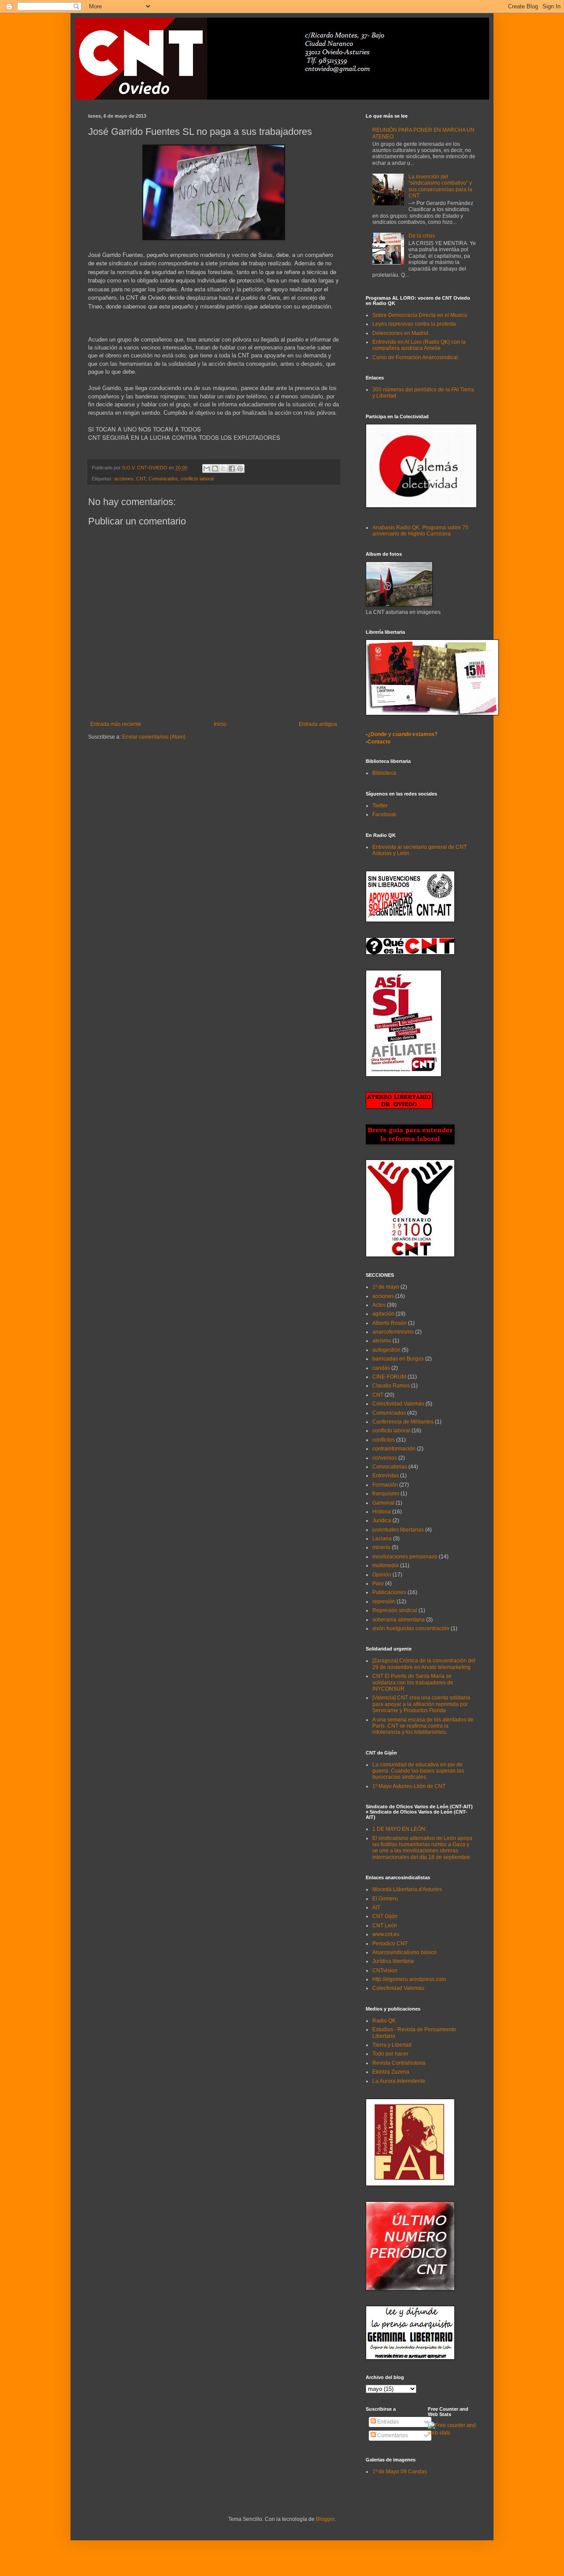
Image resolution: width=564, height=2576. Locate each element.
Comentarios (392, 2435)
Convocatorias (390, 1467)
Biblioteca (384, 773)
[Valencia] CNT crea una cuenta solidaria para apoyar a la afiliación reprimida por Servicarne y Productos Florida (421, 1704)
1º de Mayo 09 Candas (400, 2472)
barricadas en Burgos (398, 1359)
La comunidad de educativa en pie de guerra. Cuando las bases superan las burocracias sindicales (418, 1771)
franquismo (386, 1494)
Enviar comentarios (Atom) (154, 737)
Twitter (380, 806)
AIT (376, 1907)
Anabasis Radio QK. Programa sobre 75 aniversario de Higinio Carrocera (420, 531)
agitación (383, 1314)
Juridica (382, 1520)
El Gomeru (385, 1899)
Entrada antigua (318, 724)
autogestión (386, 1350)
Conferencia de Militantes (403, 1422)
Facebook (384, 814)
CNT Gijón (385, 1916)
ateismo (382, 1341)
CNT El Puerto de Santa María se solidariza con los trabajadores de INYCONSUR (413, 1682)
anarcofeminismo (393, 1332)
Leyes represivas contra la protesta (414, 324)
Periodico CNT (390, 1944)
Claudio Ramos (391, 1386)
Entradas (387, 2422)
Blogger (325, 2519)
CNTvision (385, 1970)
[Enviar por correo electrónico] (207, 468)
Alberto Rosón (390, 1323)
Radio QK (384, 2021)
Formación (385, 1485)
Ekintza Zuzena (391, 2072)
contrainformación (394, 1449)
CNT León (385, 1925)
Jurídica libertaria (393, 1961)
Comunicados (163, 479)
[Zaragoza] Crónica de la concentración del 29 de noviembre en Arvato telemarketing (424, 1664)
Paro (378, 1584)
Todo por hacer (390, 2054)
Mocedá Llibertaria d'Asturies (407, 1889)
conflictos (384, 1440)
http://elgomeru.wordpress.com (409, 1979)
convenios (385, 1458)
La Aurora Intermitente (399, 2081)
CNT (141, 479)
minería (381, 1547)
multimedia (386, 1565)
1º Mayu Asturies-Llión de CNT (409, 1786)
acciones (124, 479)
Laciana (382, 1539)
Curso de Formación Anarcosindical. (416, 357)
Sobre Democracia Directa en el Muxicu (420, 315)
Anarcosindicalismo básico (404, 1952)
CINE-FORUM (389, 1377)
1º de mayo (386, 1287)
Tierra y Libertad (392, 2045)
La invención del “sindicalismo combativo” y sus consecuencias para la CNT (440, 186)
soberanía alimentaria (399, 1620)
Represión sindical (395, 1610)
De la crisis (422, 236)
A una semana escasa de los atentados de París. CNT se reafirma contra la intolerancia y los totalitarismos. (423, 1726)
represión (384, 1602)
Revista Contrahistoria (399, 2063)
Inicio (220, 724)
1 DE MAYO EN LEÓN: (399, 1829)
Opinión (382, 1575)
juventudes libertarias (398, 1530)
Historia (382, 1512)
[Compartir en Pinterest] (240, 468)
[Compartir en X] (223, 468)
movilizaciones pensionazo (405, 1557)
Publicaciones (389, 1592)
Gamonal (383, 1503)
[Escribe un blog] (215, 468)
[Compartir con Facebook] (232, 468)
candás (381, 1368)
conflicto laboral (197, 479)
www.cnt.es (386, 1934)
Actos (379, 1305)
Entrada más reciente (116, 724)
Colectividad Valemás (398, 1404)
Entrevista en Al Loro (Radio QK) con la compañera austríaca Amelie (419, 345)
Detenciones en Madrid (400, 333)
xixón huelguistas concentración (411, 1628)
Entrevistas (386, 1476)
